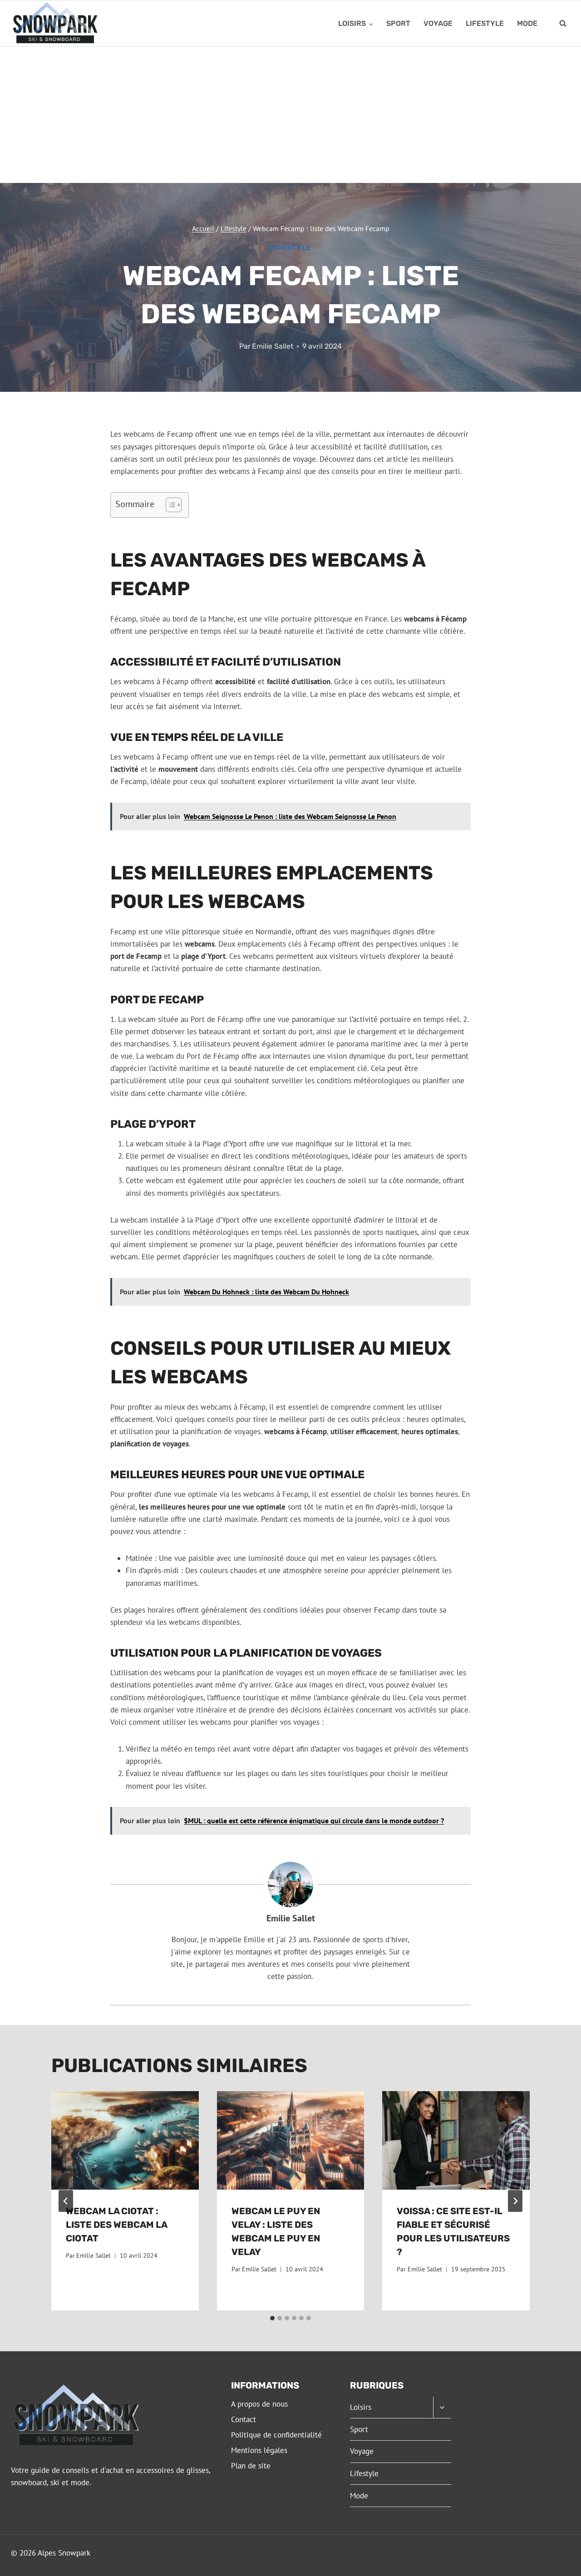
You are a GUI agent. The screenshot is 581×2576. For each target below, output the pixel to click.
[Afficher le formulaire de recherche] (563, 24)
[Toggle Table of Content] (169, 505)
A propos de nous (259, 2404)
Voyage (438, 23)
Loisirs (361, 2407)
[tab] (272, 2318)
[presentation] (125, 2140)
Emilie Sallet (273, 346)
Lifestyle (485, 23)
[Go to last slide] (66, 2201)
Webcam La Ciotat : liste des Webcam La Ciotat (116, 2225)
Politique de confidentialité (276, 2435)
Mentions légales (259, 2450)
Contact (244, 2419)
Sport (398, 23)
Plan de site (251, 2466)
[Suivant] (515, 2201)
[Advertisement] (290, 115)
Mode (527, 23)
